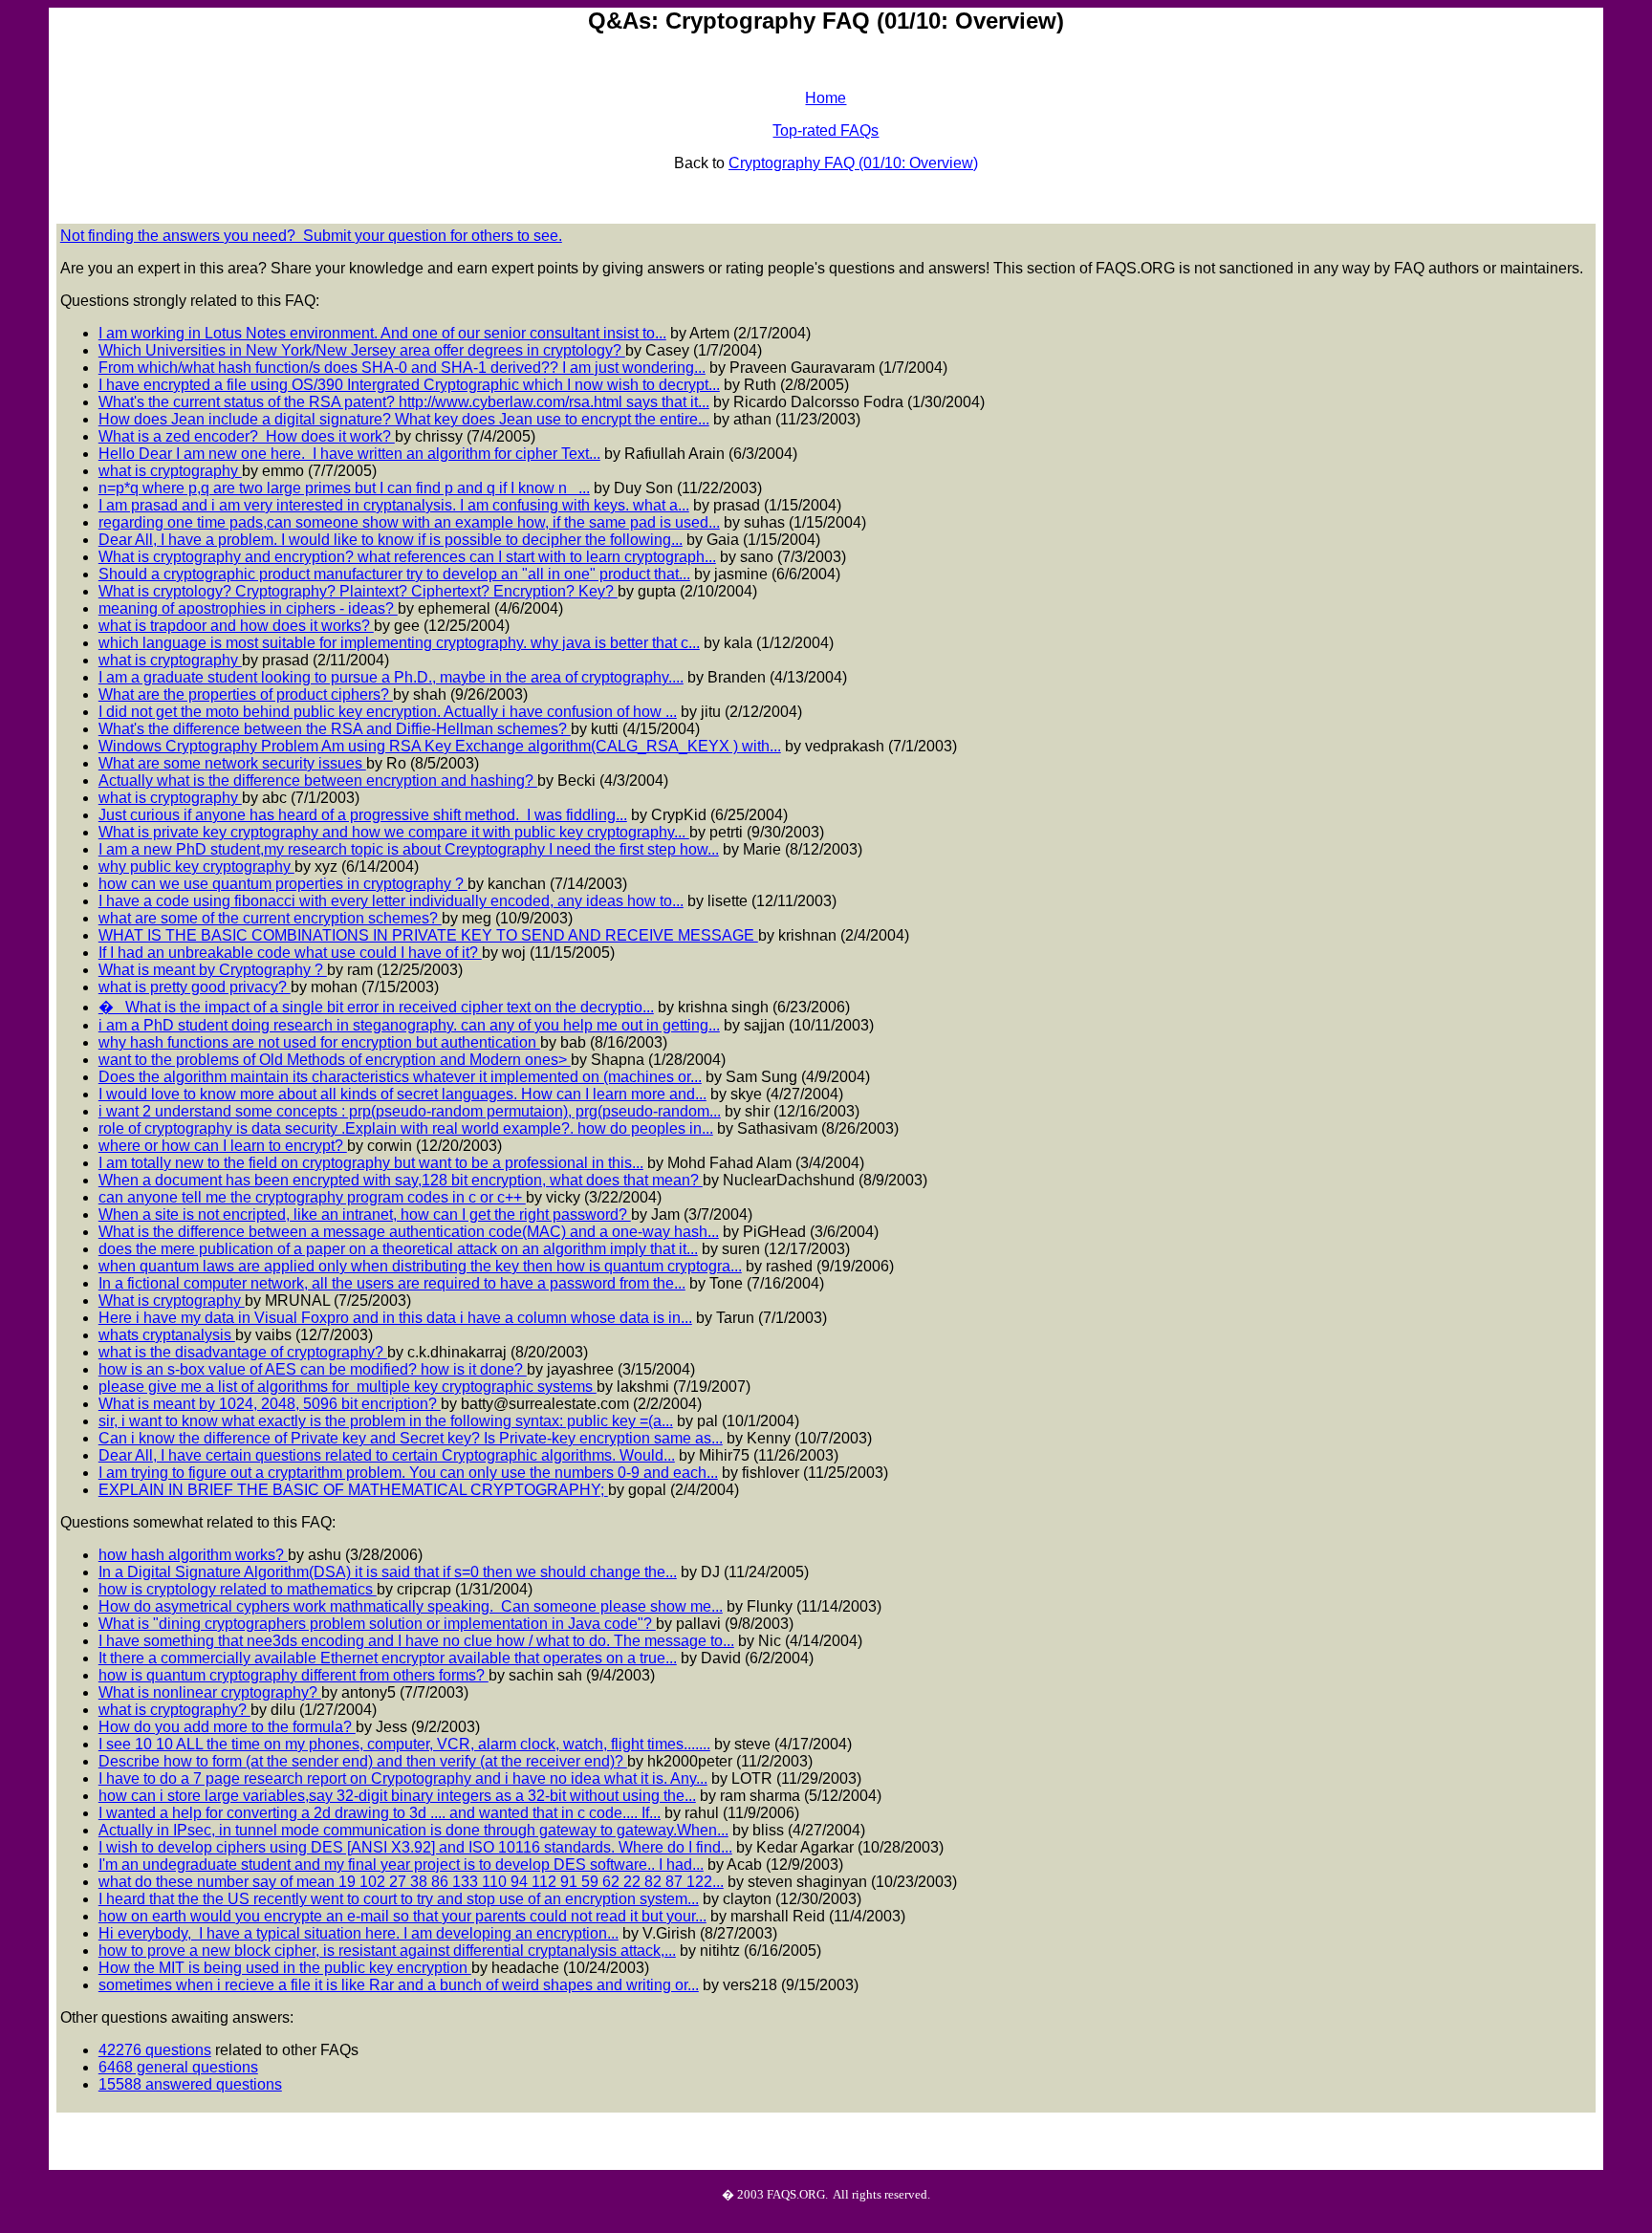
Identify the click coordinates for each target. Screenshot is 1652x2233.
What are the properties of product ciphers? (246, 694)
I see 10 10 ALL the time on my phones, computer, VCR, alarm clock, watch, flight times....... (404, 1744)
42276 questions (155, 2050)
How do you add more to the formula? (227, 1727)
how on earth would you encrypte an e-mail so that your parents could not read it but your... (402, 1916)
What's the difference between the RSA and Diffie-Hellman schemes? (335, 729)
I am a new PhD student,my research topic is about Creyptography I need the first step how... (409, 849)
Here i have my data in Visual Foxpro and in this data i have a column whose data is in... (395, 1318)
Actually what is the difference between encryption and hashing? (318, 780)
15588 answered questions (190, 2084)
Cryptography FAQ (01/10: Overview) (853, 163)
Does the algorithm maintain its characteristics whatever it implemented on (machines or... (400, 1077)
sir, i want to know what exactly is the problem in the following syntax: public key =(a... (386, 1421)
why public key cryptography (196, 867)
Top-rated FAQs (826, 130)
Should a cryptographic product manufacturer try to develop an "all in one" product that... (394, 574)
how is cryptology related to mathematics (238, 1589)
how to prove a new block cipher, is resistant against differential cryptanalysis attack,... (387, 1951)
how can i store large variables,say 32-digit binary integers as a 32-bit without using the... (397, 1796)
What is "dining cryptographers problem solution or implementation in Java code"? (377, 1624)
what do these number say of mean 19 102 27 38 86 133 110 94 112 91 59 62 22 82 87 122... (411, 1882)
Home (826, 98)
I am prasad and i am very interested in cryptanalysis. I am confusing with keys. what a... (394, 505)
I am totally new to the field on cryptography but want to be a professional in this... (371, 1163)
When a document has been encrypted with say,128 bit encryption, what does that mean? (401, 1180)
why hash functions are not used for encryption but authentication (319, 1042)
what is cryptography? (174, 1710)
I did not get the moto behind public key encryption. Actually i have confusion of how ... (388, 712)
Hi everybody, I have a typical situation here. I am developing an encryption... (359, 1933)
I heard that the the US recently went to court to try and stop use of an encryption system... (399, 1899)
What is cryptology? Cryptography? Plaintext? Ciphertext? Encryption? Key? (358, 591)
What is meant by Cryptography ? (213, 970)
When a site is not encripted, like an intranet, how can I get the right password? (365, 1214)
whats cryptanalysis (167, 1335)
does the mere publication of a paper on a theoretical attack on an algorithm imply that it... (398, 1249)
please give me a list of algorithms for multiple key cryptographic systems (348, 1387)
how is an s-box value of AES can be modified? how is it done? (313, 1369)
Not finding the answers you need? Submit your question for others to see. (311, 236)
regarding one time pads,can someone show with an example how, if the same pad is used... (409, 522)
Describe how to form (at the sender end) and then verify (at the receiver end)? (363, 1761)
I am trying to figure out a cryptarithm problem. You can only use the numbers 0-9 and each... (408, 1473)
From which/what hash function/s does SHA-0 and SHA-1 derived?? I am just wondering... (402, 368)
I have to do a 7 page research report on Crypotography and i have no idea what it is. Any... (403, 1778)
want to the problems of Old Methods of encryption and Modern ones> (335, 1060)
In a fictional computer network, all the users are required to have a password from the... (392, 1283)
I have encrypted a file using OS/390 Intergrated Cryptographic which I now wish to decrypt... (409, 385)
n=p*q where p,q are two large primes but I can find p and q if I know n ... (344, 488)
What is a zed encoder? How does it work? (247, 436)
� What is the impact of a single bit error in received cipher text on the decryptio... (376, 1007)
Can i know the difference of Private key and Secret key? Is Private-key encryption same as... (411, 1438)
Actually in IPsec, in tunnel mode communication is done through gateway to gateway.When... (413, 1830)
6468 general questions (178, 2067)
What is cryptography (172, 1301)
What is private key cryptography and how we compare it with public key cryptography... (394, 832)
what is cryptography (170, 471)
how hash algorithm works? (193, 1555)
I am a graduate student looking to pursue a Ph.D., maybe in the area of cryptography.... (391, 677)
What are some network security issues (232, 763)
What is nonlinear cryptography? (210, 1692)
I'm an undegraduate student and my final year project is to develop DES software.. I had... (401, 1864)
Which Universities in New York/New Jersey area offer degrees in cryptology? (362, 350)
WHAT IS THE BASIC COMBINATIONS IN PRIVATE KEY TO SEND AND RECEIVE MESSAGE (428, 935)
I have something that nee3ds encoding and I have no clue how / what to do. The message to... (416, 1641)
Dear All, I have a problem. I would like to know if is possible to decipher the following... (391, 540)
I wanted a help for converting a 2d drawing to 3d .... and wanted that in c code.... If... (380, 1813)
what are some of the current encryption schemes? (270, 918)
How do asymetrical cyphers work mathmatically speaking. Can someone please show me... (411, 1606)
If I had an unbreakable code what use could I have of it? (290, 953)
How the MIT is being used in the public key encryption (285, 1968)
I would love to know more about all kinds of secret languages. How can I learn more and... (402, 1094)
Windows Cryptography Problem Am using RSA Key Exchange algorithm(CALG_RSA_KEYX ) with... (440, 746)
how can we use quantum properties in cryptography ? (283, 884)
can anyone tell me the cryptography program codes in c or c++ (312, 1197)
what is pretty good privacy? (195, 987)
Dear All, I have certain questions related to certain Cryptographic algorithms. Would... (387, 1455)
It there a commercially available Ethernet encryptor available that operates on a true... (388, 1658)
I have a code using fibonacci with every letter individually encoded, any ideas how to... (391, 901)
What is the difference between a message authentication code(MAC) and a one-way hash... (409, 1232)
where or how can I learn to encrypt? (223, 1146)
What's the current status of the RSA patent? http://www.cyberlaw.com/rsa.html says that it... (404, 402)
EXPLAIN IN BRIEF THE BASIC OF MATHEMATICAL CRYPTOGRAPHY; (353, 1490)
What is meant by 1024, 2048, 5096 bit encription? (270, 1404)
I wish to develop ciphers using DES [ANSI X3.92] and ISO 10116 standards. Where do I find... (415, 1847)
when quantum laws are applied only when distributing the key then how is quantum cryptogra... (420, 1266)
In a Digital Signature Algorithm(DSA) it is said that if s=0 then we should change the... (388, 1572)
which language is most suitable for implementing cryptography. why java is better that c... (399, 643)
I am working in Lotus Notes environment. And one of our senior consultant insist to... (382, 333)
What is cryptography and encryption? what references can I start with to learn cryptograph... (407, 557)
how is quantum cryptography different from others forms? (293, 1675)
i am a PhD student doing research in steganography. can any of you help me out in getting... (409, 1025)
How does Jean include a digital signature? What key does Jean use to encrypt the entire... (404, 419)
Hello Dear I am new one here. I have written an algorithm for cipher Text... (349, 454)
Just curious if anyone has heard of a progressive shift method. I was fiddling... (363, 815)
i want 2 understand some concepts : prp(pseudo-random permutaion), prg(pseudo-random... (410, 1111)
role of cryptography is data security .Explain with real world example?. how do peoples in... (406, 1128)
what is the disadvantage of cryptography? (243, 1352)
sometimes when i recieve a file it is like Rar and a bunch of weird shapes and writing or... (399, 1985)
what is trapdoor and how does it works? (236, 626)
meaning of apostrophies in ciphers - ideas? (248, 608)
